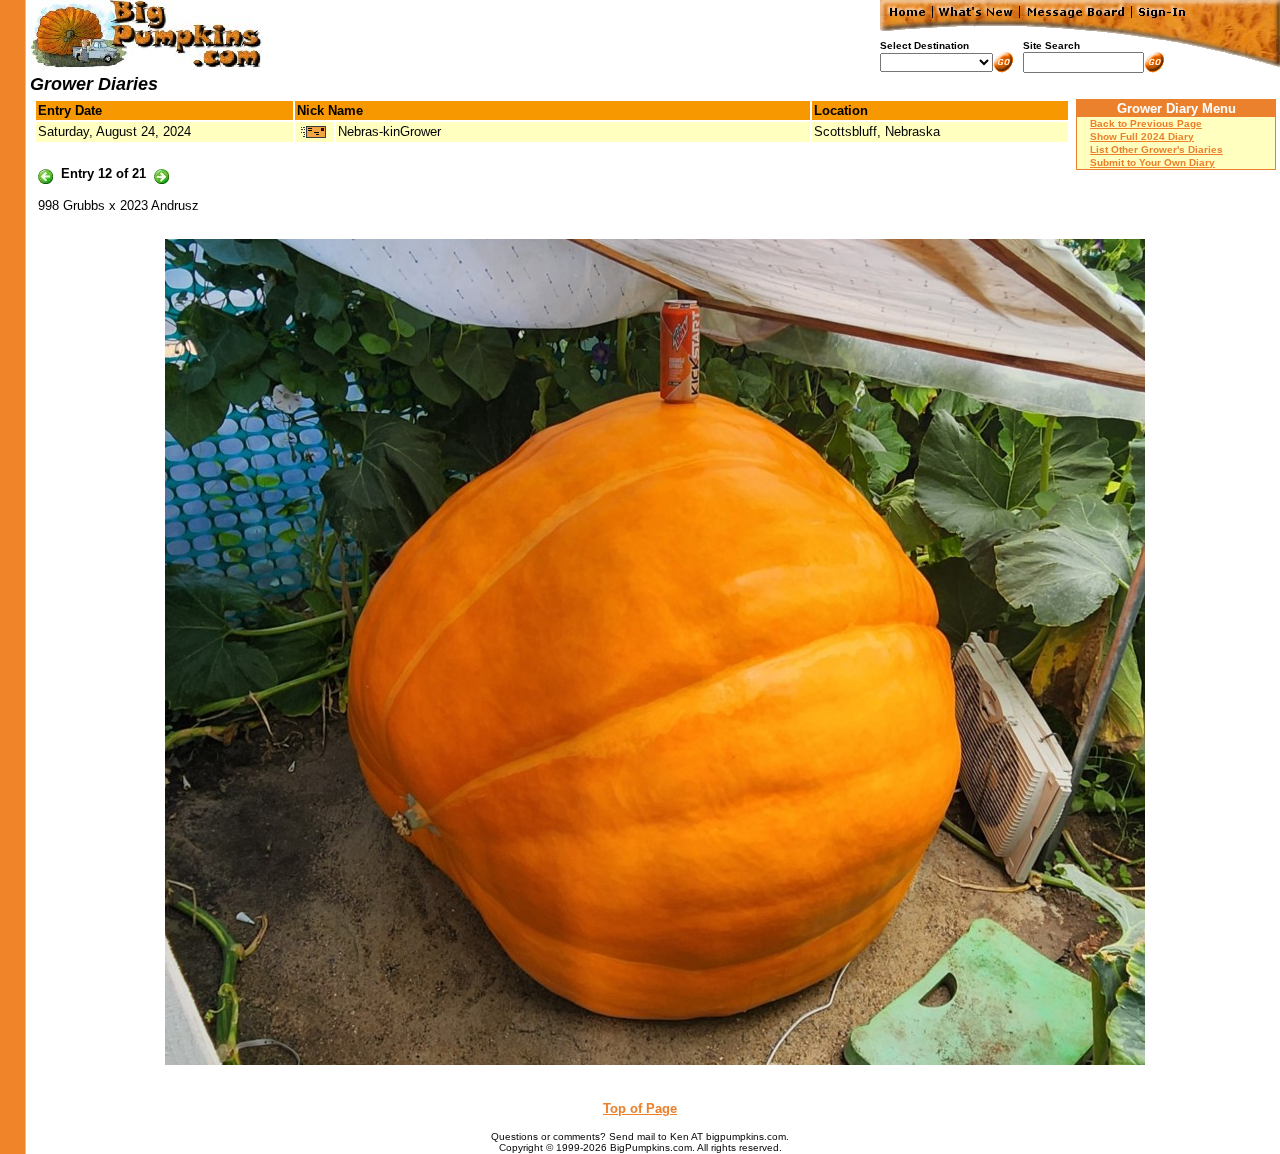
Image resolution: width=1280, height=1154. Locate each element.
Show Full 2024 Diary (1142, 136)
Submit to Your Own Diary (1152, 162)
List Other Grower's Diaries (1156, 149)
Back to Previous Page (1146, 123)
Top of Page (640, 1108)
